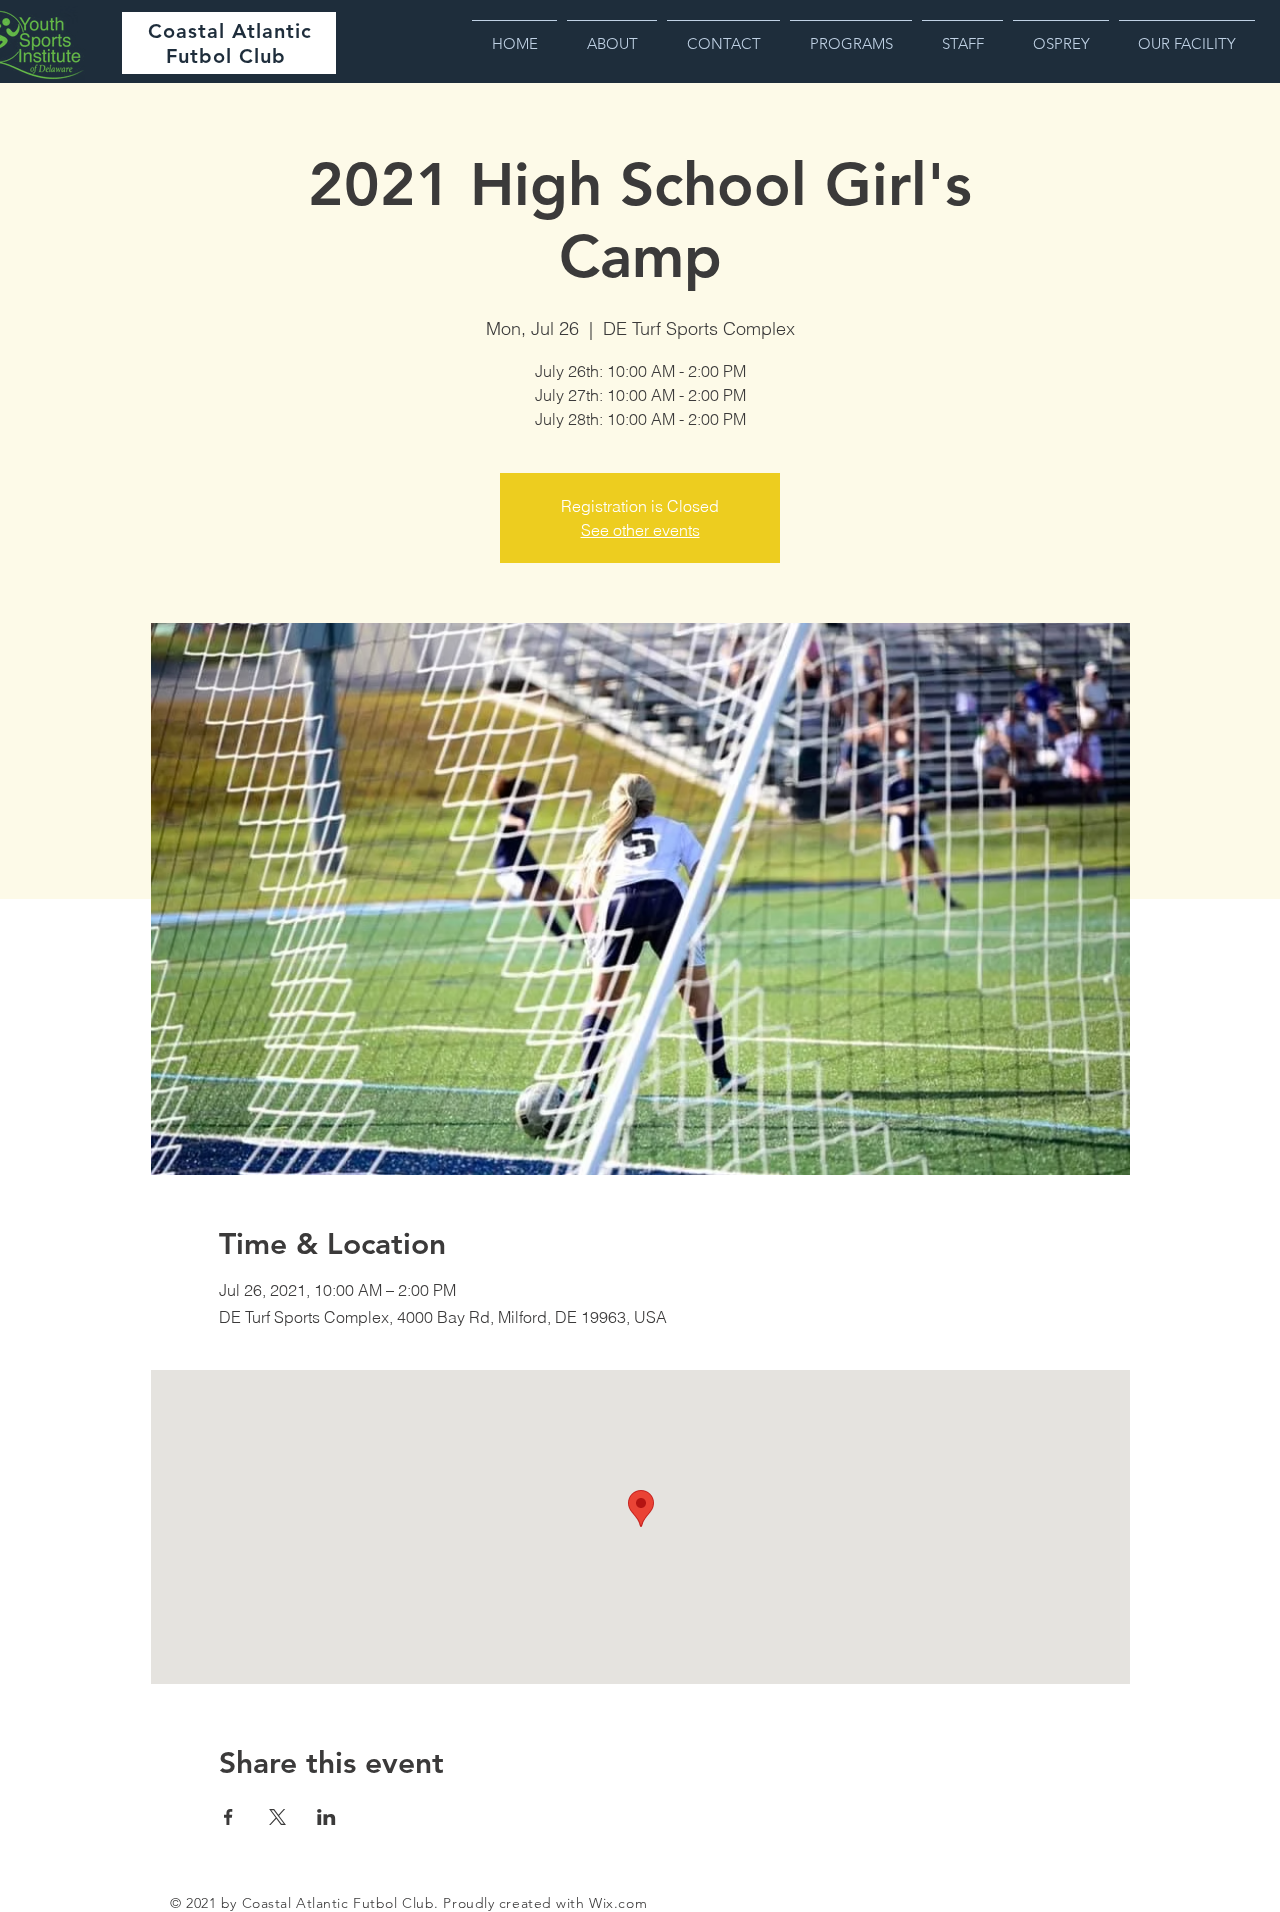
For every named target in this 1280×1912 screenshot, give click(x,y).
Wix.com (618, 1903)
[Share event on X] (277, 1817)
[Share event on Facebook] (228, 1817)
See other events (640, 530)
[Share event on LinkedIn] (326, 1817)
